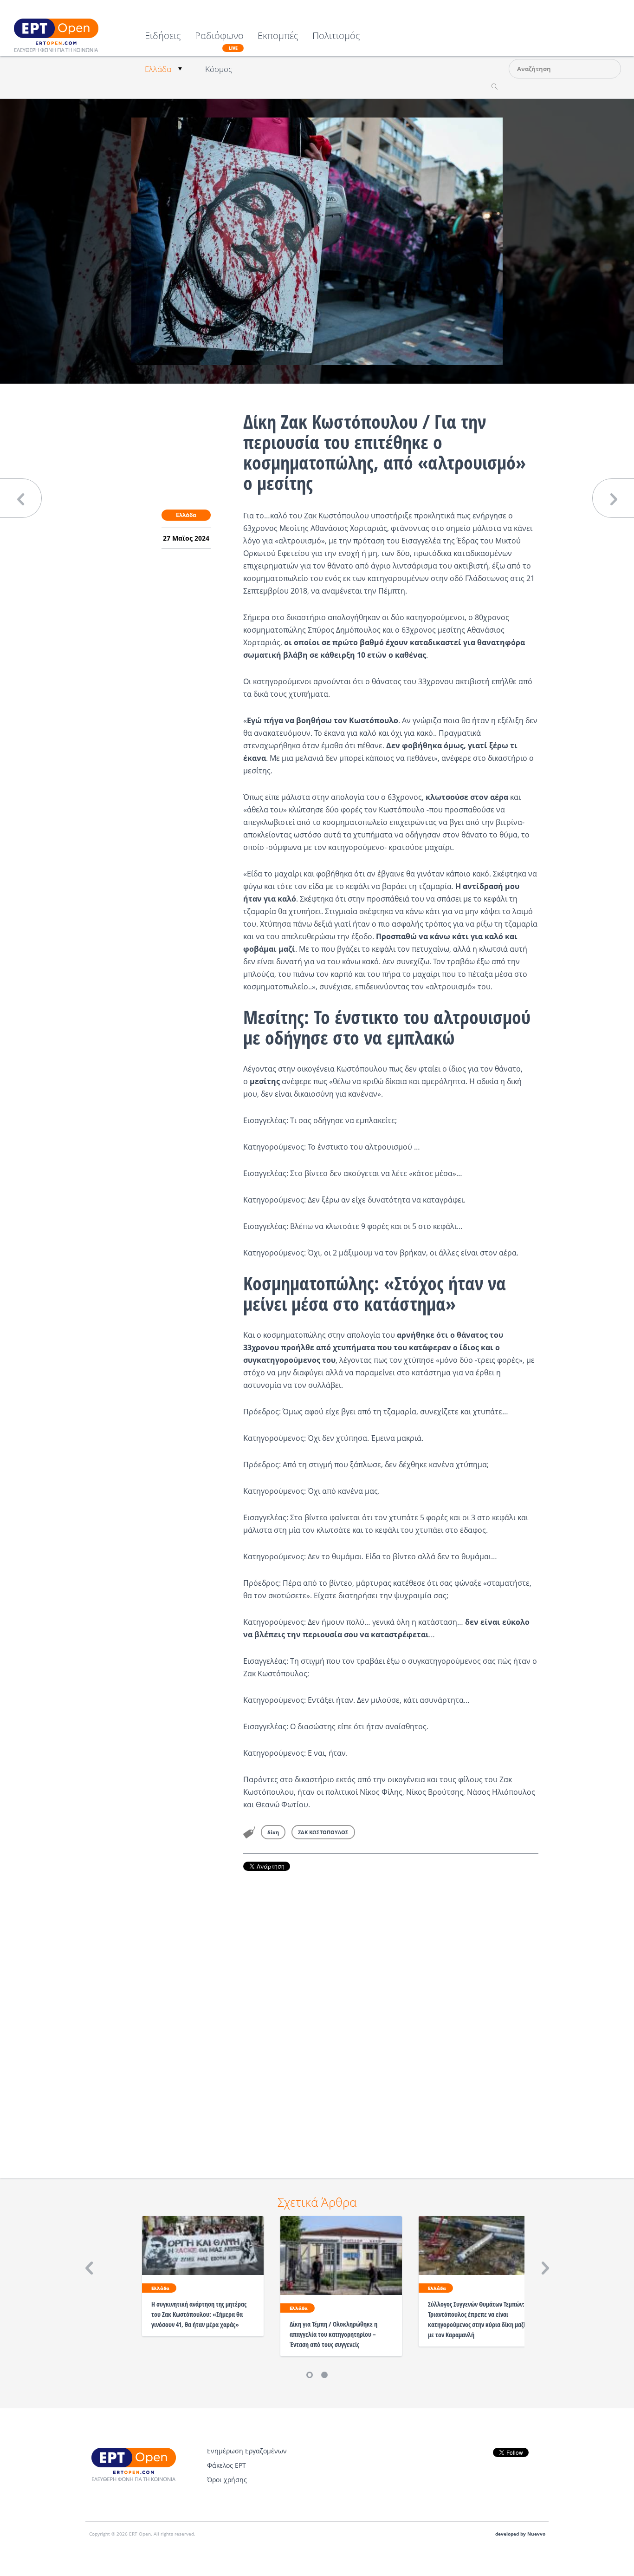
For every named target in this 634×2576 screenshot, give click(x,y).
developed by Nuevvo (520, 2534)
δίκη (273, 1832)
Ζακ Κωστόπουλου (336, 516)
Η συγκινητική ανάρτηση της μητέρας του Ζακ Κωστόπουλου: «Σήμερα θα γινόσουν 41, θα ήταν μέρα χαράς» (199, 2314)
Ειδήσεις (163, 36)
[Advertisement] (391, 2012)
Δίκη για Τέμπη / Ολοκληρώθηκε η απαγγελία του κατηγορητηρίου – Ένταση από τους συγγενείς (333, 2334)
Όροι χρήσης (227, 2480)
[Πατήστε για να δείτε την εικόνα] (317, 241)
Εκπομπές (278, 36)
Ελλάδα (158, 69)
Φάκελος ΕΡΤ (226, 2465)
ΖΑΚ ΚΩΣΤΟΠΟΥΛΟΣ (323, 1832)
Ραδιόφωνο (219, 41)
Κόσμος (219, 69)
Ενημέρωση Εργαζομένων (247, 2451)
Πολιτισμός (336, 36)
